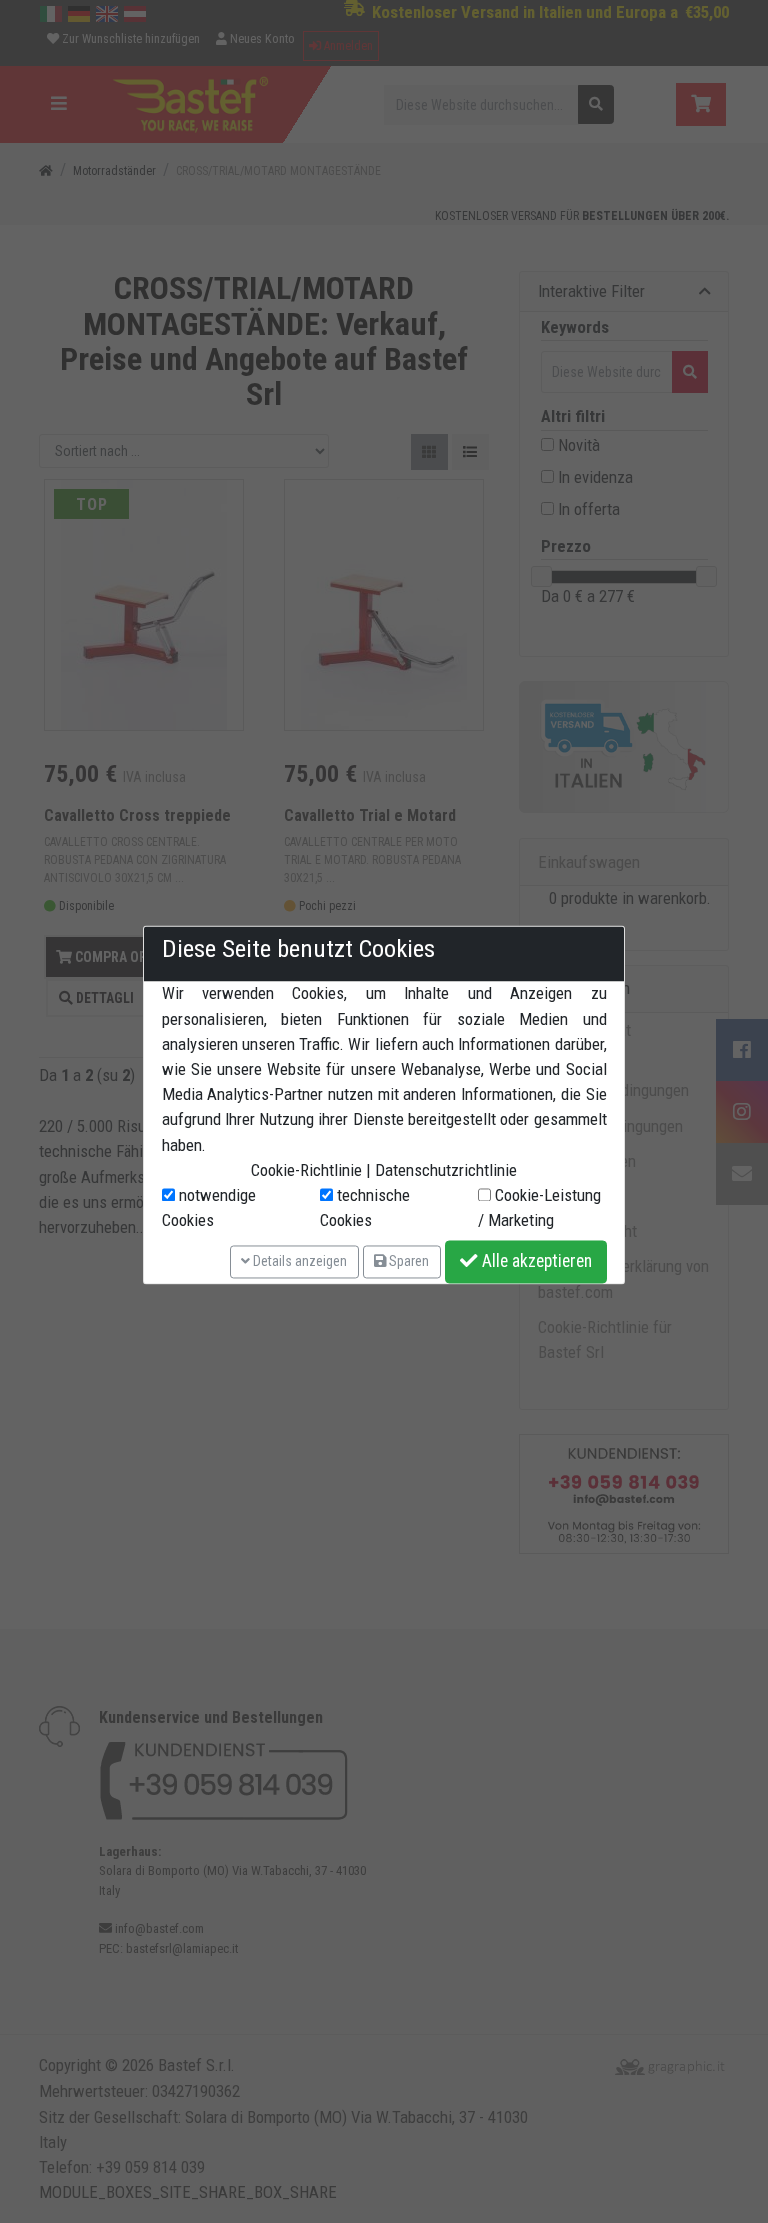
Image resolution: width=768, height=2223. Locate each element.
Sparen (407, 1261)
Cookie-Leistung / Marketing (539, 1207)
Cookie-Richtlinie (306, 1170)
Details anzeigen (298, 1261)
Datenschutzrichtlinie (446, 1170)
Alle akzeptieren (535, 1262)
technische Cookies (365, 1207)
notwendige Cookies (209, 1207)
